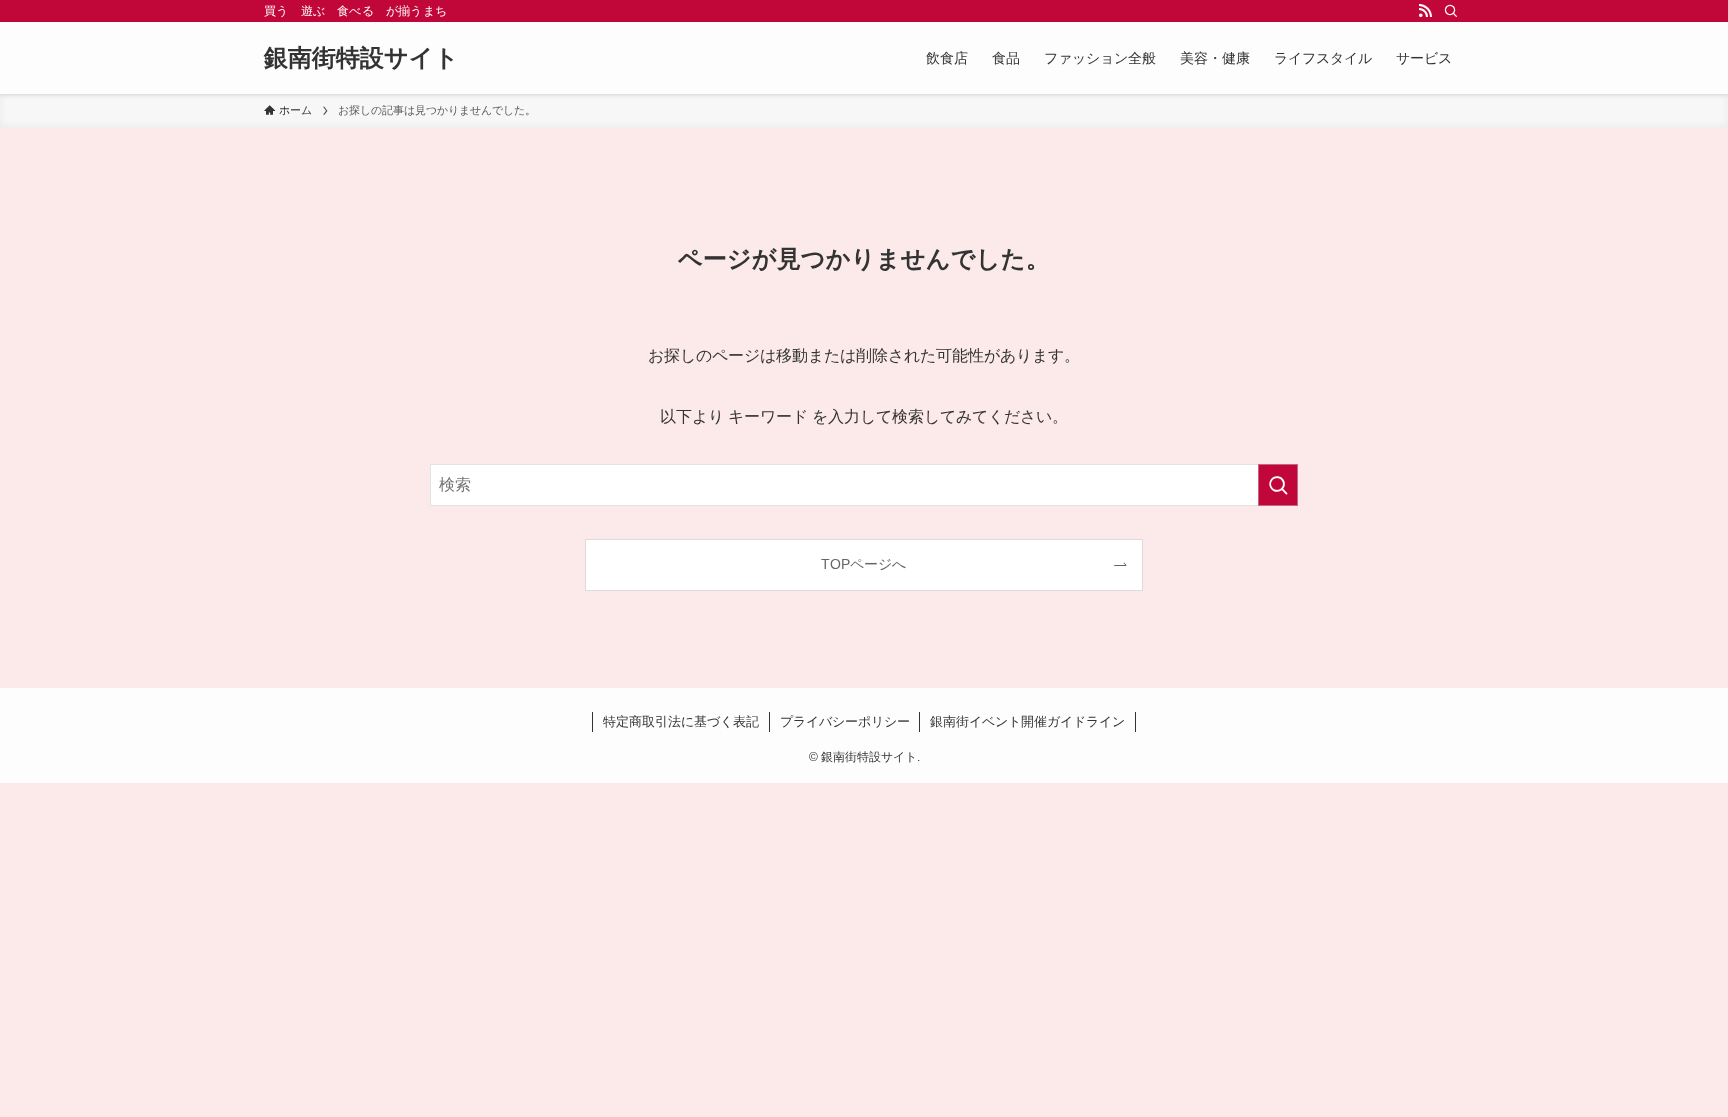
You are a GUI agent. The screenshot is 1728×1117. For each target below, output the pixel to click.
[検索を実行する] (1278, 485)
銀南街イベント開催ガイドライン (1027, 721)
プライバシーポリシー (845, 721)
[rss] (1425, 11)
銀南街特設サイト (361, 58)
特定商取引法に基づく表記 (681, 721)
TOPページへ (863, 564)
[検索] (1451, 11)
